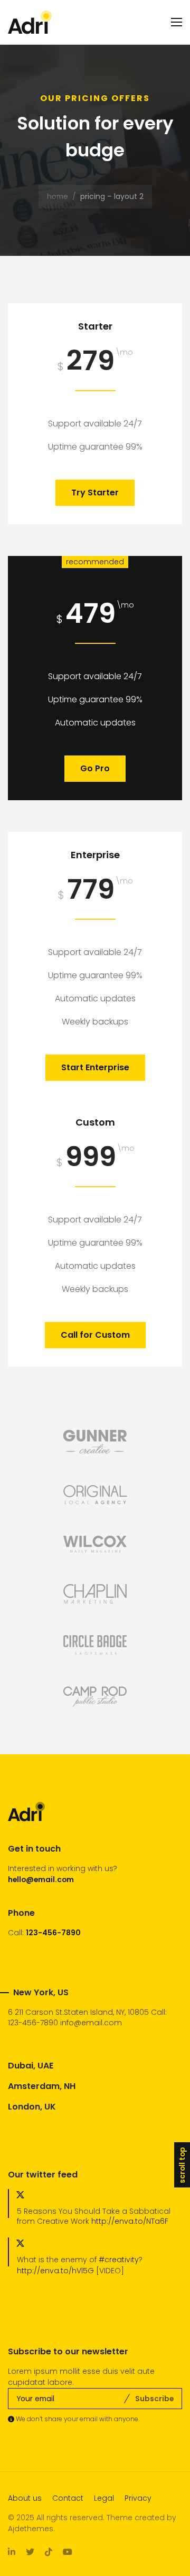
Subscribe (154, 2399)
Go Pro (95, 768)
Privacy (138, 2498)
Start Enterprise (95, 1067)
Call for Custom (95, 1335)
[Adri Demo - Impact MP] (30, 22)
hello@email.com (41, 1879)
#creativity (119, 2260)
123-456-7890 (53, 1933)
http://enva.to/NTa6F (130, 2221)
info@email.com (91, 2023)
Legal (104, 2498)
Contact (68, 2498)
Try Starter (95, 493)
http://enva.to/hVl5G (55, 2271)
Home (58, 196)
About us (25, 2498)
